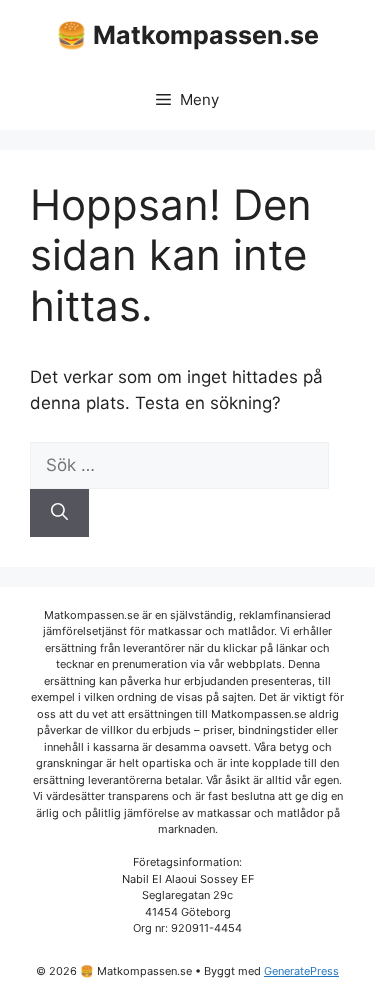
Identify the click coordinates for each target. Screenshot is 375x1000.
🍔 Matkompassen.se (187, 35)
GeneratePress (301, 971)
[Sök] (59, 513)
